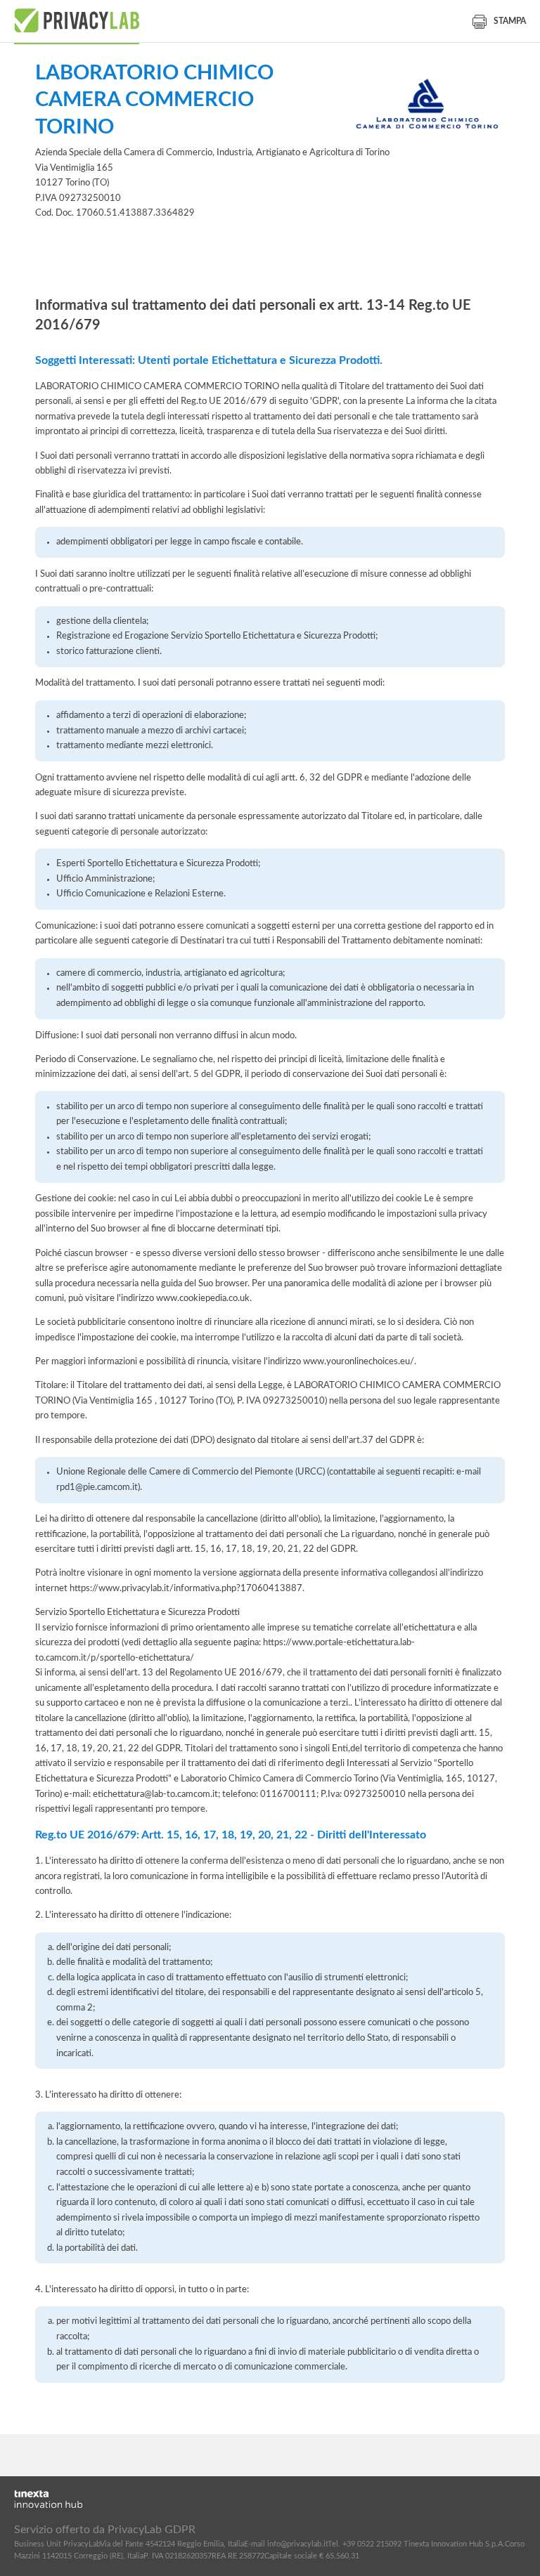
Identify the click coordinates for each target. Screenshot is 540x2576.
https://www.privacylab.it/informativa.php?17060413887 (186, 1588)
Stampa (510, 21)
